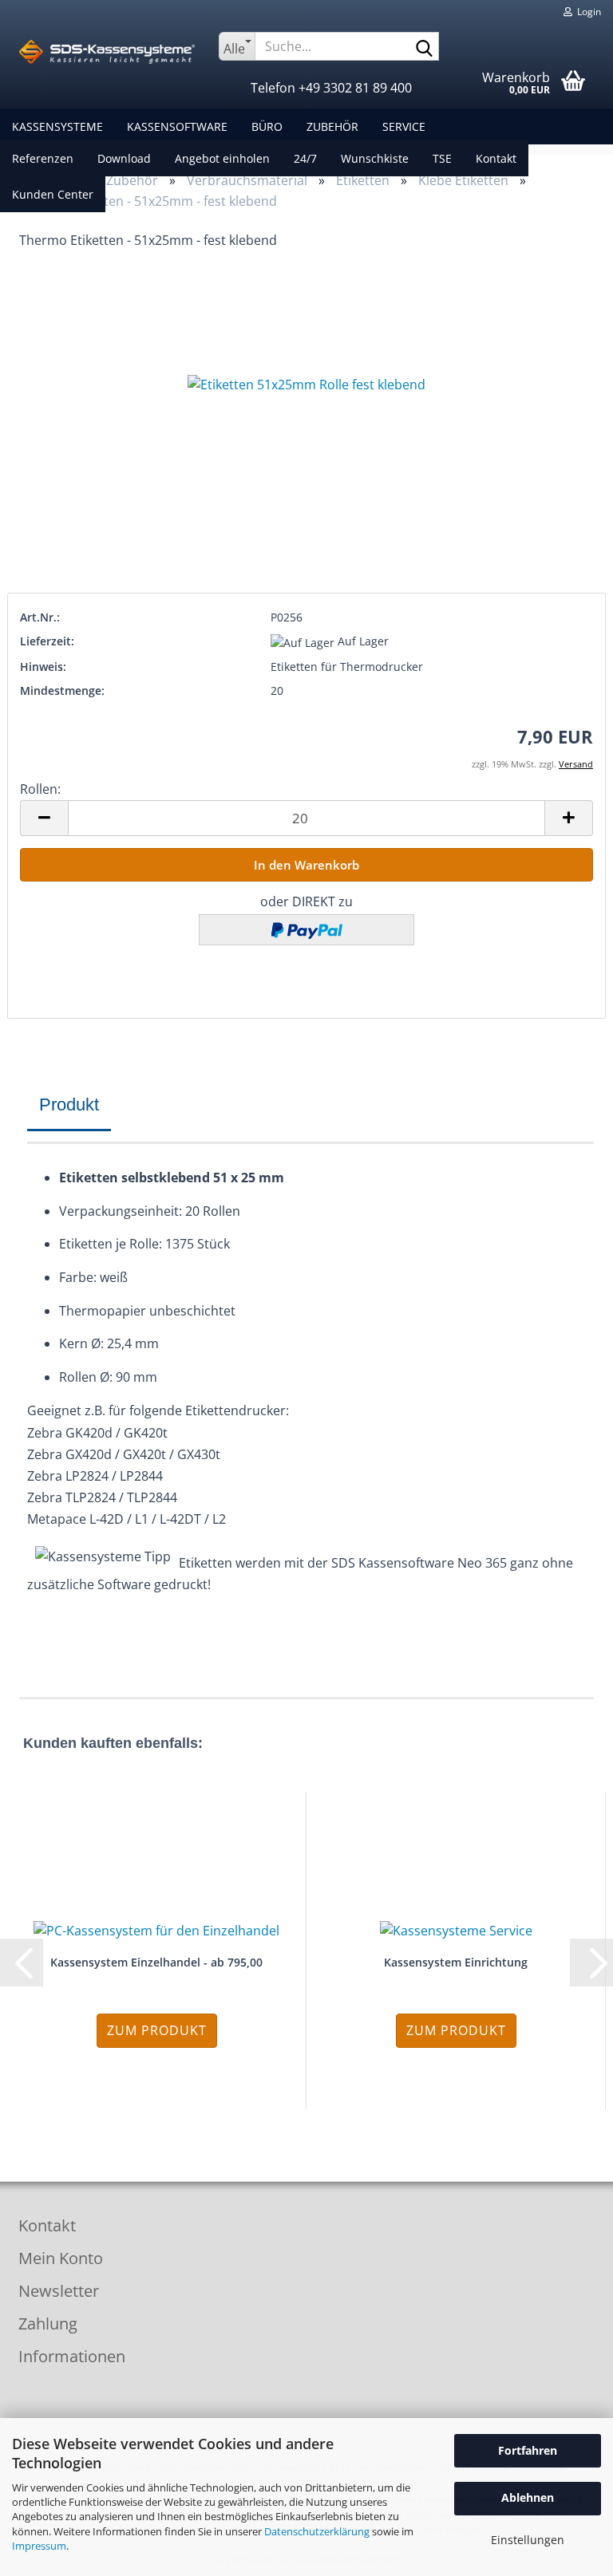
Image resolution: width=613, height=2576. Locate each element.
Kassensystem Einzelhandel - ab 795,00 (156, 1962)
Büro (267, 126)
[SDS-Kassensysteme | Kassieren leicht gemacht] (107, 52)
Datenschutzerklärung (317, 2531)
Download (124, 158)
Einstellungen (528, 2540)
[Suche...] (424, 47)
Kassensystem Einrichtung (456, 1962)
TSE (442, 158)
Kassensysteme (57, 126)
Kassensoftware (177, 126)
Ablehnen (528, 2497)
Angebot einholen (222, 158)
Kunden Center (53, 194)
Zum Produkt (157, 2030)
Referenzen (43, 158)
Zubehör (332, 126)
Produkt (69, 1105)
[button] (44, 818)
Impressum (39, 2546)
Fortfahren (528, 2450)
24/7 (305, 158)
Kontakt (496, 158)
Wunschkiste (375, 158)
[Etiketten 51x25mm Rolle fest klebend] (306, 385)
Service (404, 126)
